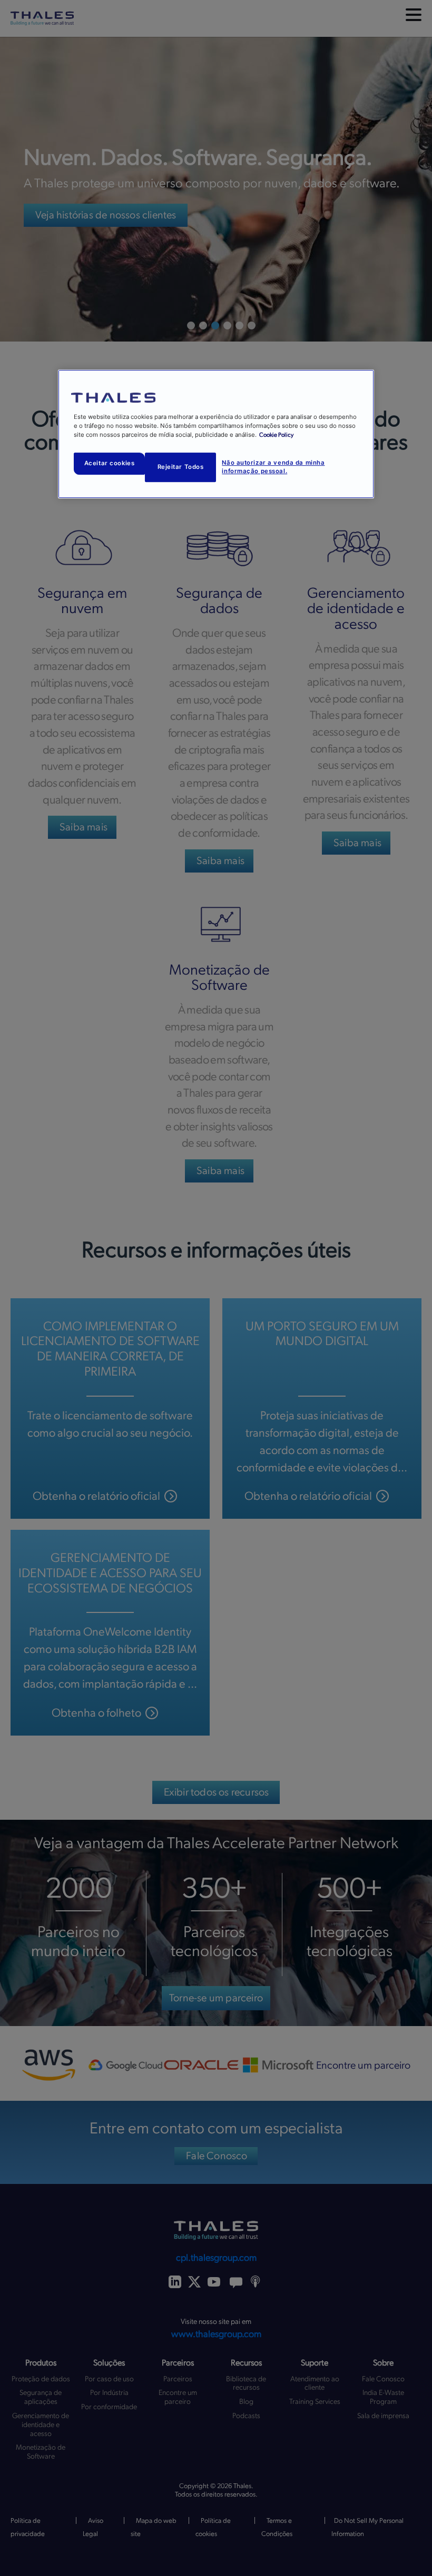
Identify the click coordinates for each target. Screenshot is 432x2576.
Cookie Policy (276, 435)
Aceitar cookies (110, 464)
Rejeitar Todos (181, 467)
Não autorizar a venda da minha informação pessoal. (273, 467)
